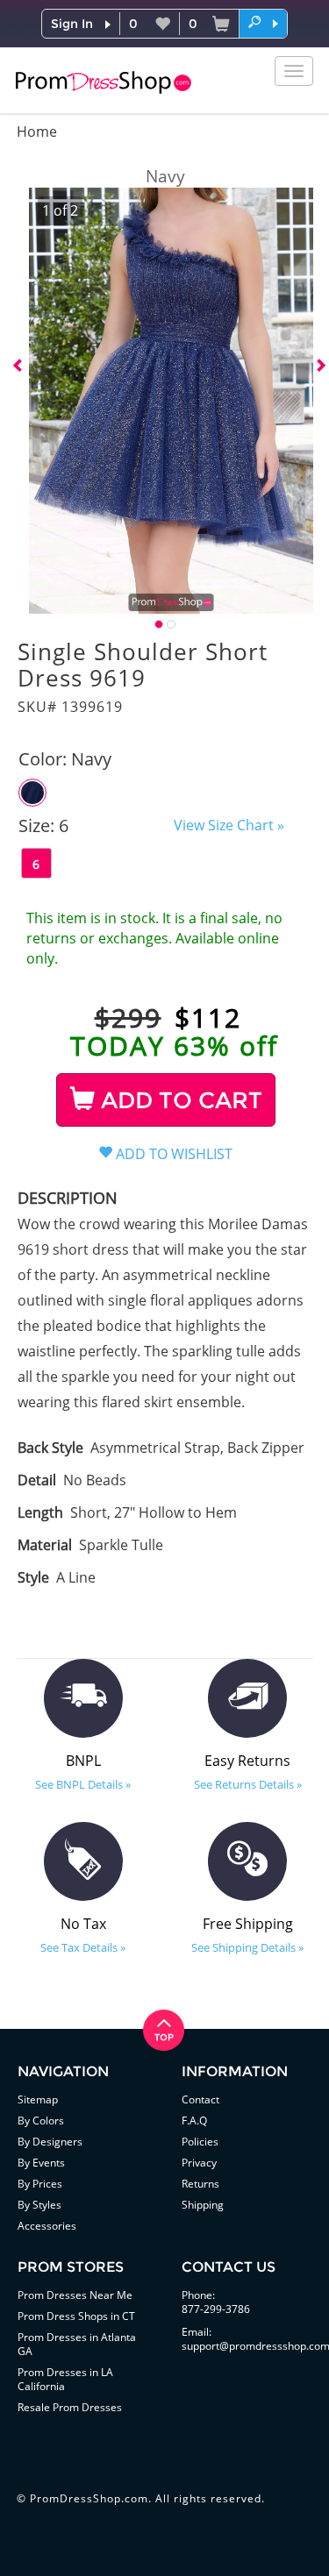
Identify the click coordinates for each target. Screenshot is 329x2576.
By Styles (39, 2205)
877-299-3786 (216, 2309)
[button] (263, 23)
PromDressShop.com (89, 2498)
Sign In (72, 24)
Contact (200, 2099)
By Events (41, 2163)
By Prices (40, 2184)
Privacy (199, 2163)
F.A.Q (194, 2121)
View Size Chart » (229, 825)
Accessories (47, 2226)
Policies (200, 2142)
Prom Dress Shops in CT (76, 2316)
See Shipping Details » (247, 1947)
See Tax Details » (83, 1947)
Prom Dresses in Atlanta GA (77, 2344)
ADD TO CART (179, 1100)
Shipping (203, 2205)
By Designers (50, 2142)
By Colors (41, 2121)
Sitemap (38, 2099)
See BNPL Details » (83, 1784)
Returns (200, 2184)
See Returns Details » (248, 1784)
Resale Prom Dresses (70, 2407)
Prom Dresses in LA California (65, 2379)
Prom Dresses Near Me (75, 2295)
